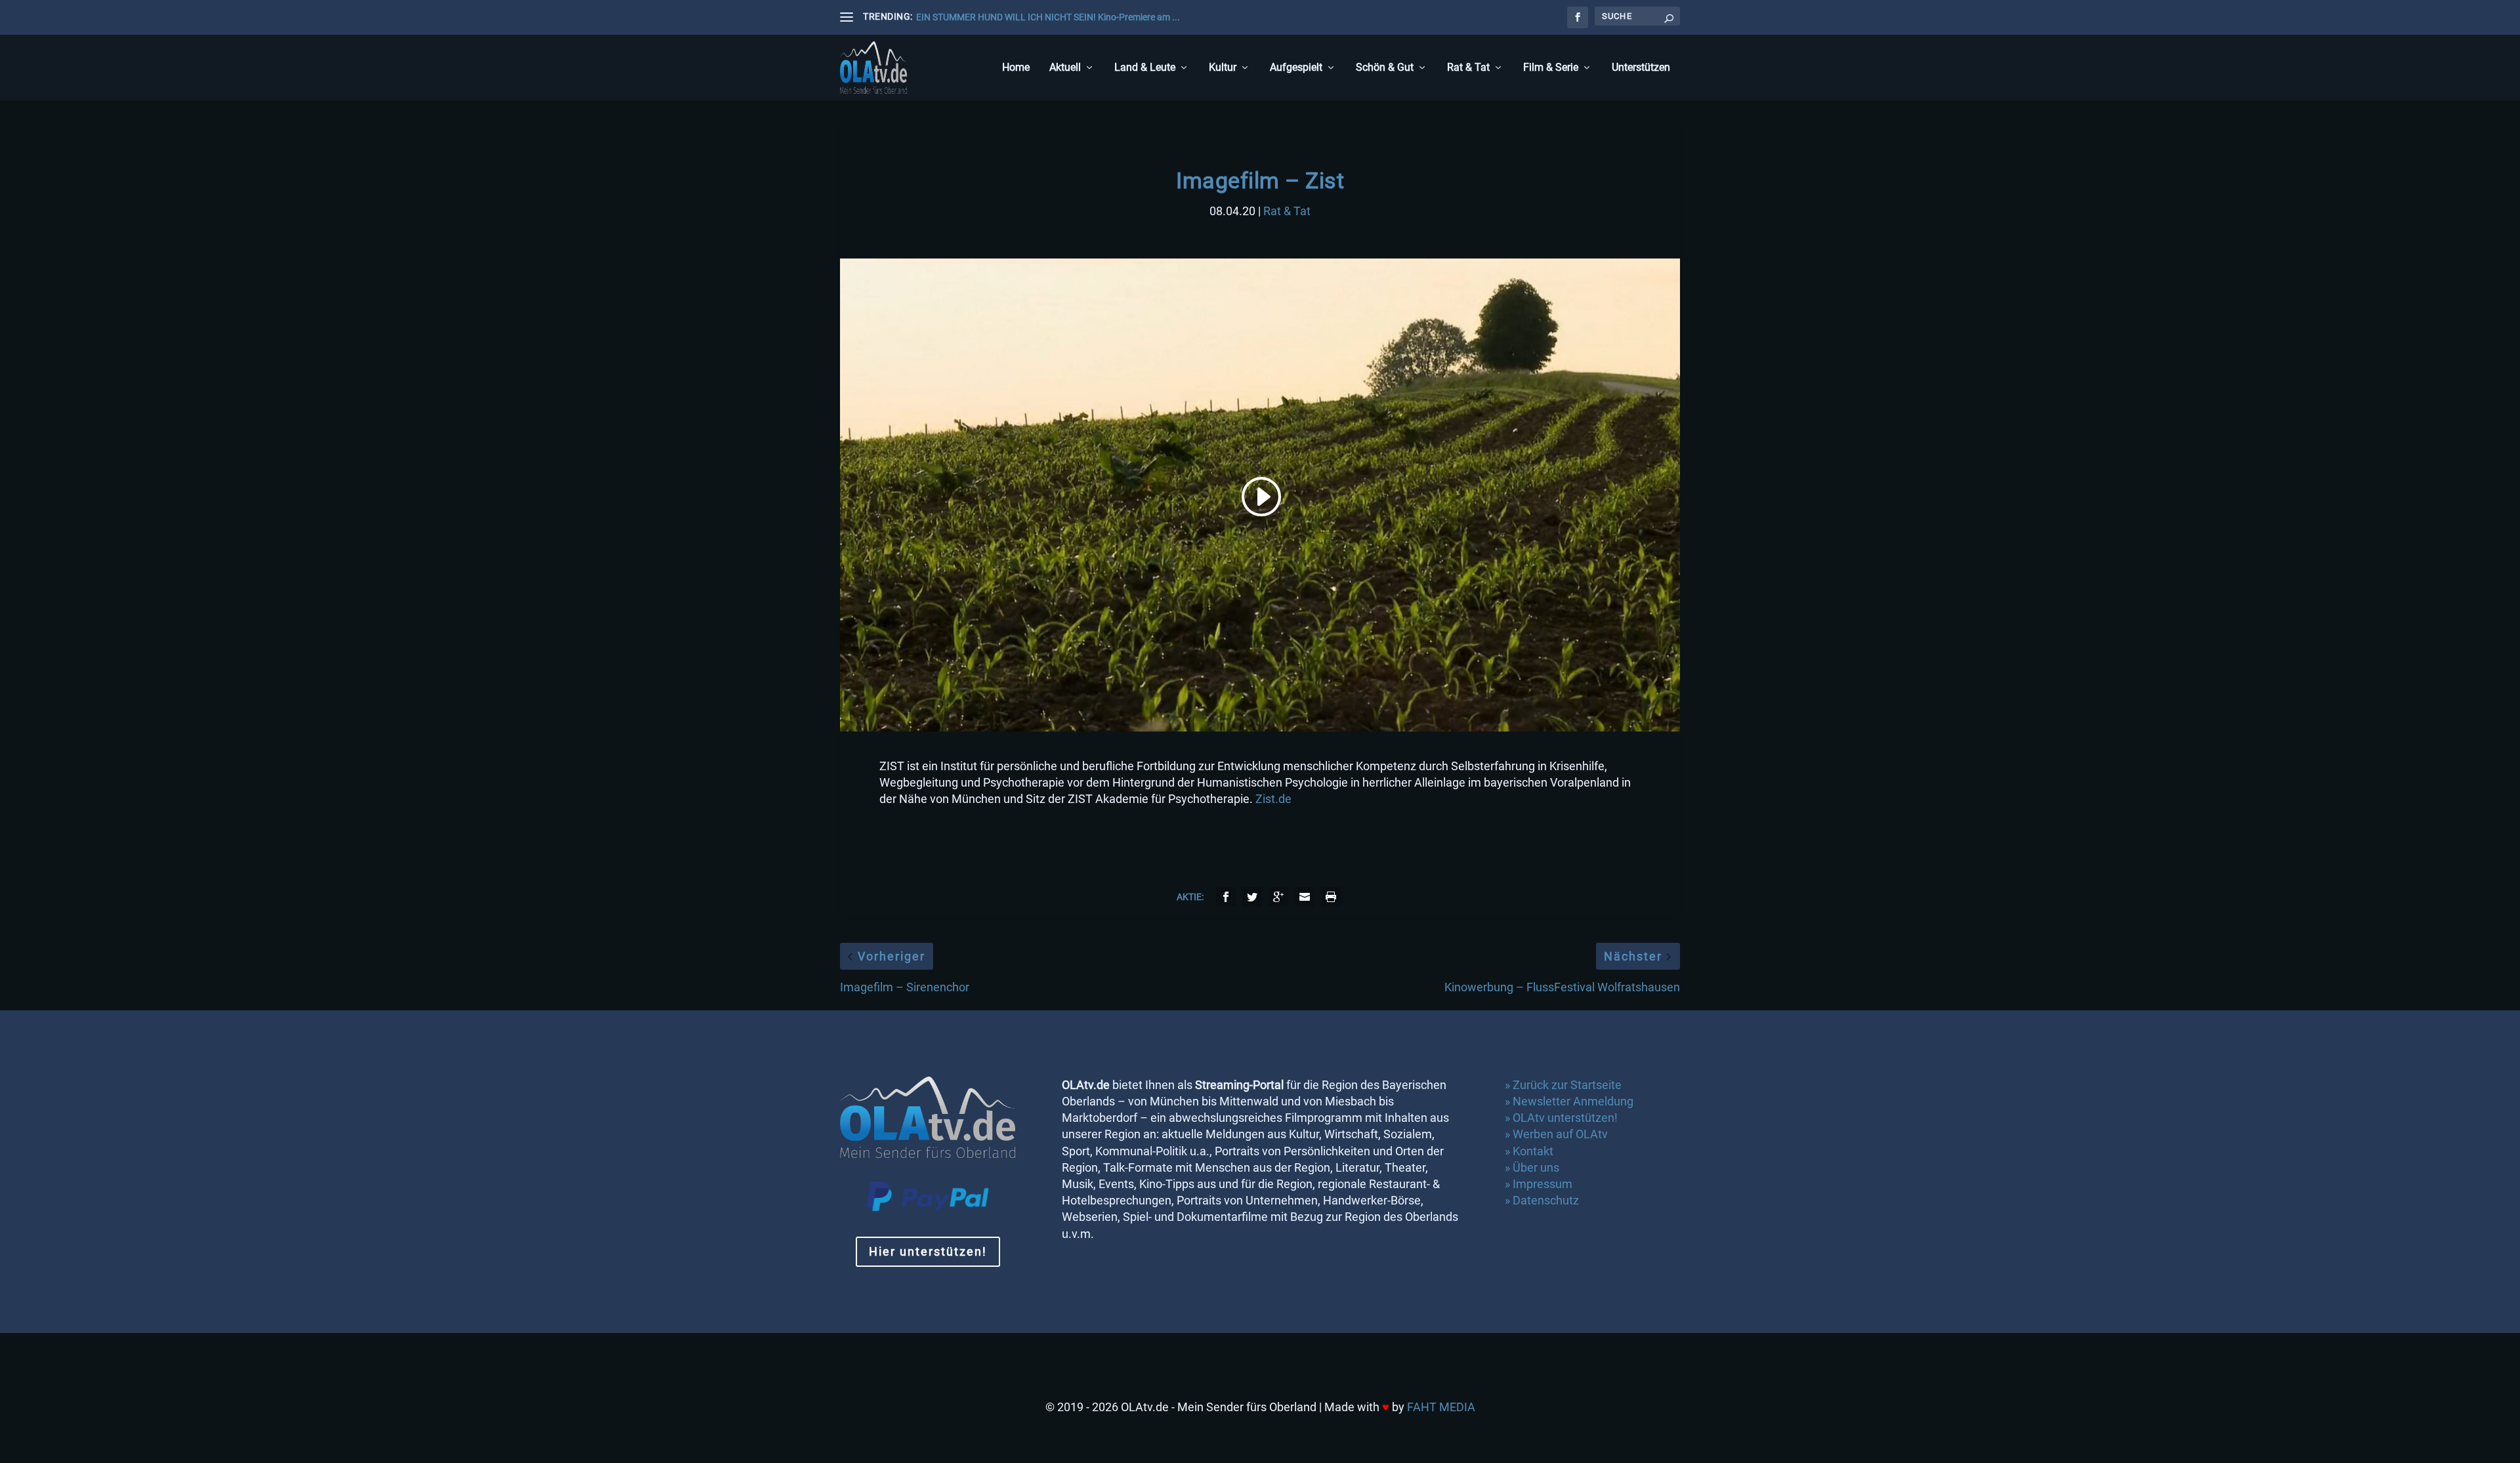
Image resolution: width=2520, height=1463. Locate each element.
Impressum (1543, 1184)
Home (1016, 68)
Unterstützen (1641, 68)
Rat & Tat (1468, 68)
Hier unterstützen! (928, 1251)
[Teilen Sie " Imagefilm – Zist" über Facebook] (1226, 897)
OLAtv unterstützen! (1565, 1118)
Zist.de (1273, 799)
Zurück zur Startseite (1567, 1085)
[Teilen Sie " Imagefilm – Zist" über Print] (1331, 897)
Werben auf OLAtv (1560, 1134)
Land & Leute (1145, 68)
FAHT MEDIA (1441, 1407)
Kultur (1223, 68)
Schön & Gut (1385, 68)
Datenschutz (1547, 1200)
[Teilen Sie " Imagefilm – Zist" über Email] (1305, 897)
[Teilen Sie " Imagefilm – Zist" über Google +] (1278, 897)
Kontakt (1533, 1151)
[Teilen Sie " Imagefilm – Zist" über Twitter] (1252, 897)
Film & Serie (1551, 68)
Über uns (1536, 1167)
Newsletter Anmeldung (1573, 1101)
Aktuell (1065, 68)
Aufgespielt (1296, 68)
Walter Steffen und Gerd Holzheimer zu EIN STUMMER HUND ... (1044, 17)
